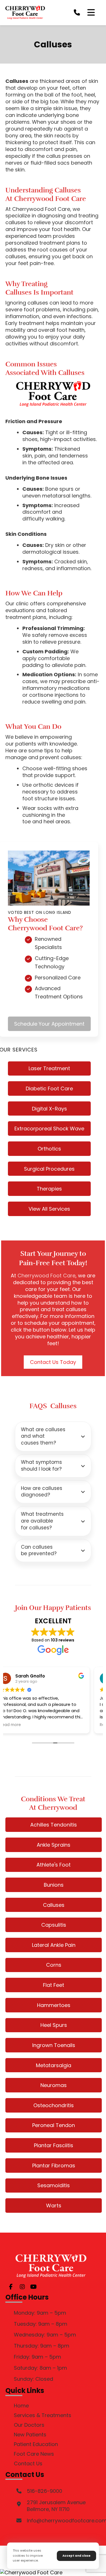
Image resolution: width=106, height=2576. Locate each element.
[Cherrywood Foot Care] (53, 2573)
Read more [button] (22, 1725)
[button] (91, 12)
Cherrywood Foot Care (46, 1276)
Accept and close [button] (76, 2556)
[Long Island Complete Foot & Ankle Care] (25, 12)
